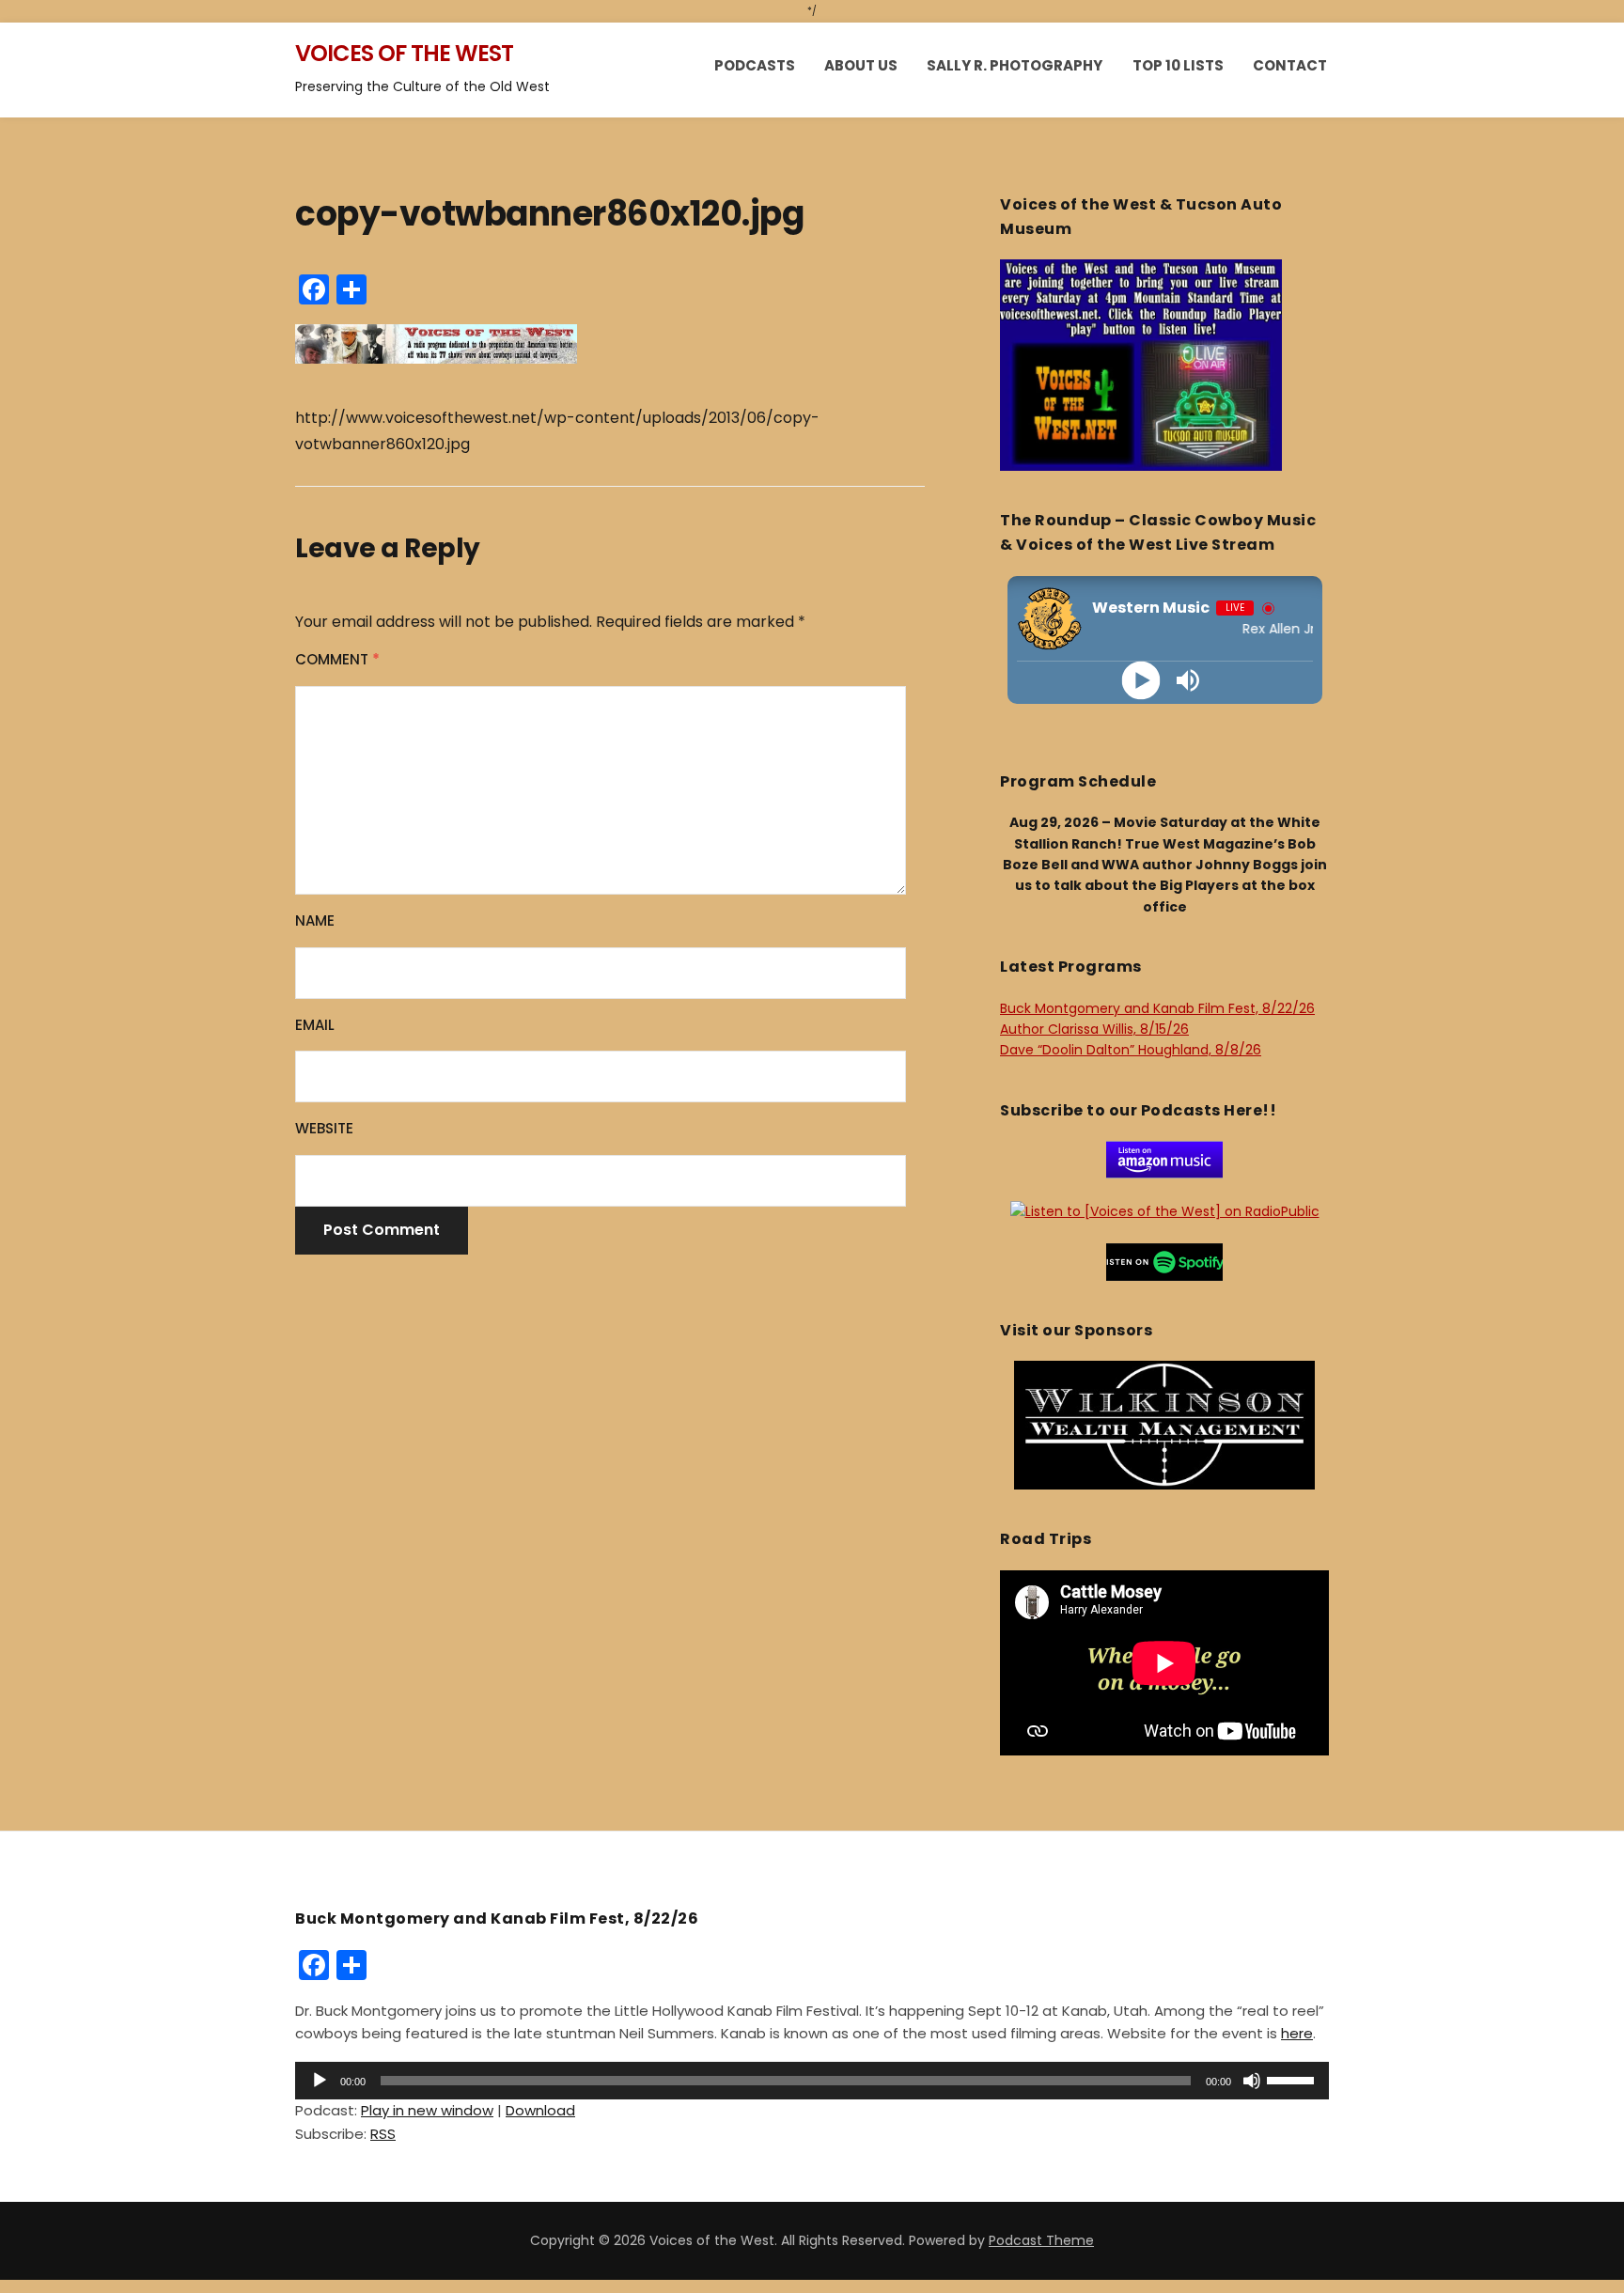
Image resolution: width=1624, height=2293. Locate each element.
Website (324, 1128)
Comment (337, 659)
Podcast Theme (1041, 2240)
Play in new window (427, 2110)
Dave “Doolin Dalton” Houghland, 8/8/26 (1131, 1050)
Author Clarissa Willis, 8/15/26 (1094, 1029)
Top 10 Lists (1178, 65)
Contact (1290, 65)
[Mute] (1252, 2081)
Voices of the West (404, 53)
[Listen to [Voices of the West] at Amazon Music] (1164, 1159)
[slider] (1293, 2079)
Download (540, 2110)
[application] (812, 2081)
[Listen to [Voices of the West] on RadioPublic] (1165, 1210)
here (1297, 2033)
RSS (383, 2134)
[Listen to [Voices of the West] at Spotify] (1164, 1260)
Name (315, 920)
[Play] (1141, 680)
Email (315, 1025)
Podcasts (755, 65)
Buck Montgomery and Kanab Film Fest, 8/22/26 (1157, 1008)
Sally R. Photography (1015, 65)
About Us (861, 65)
